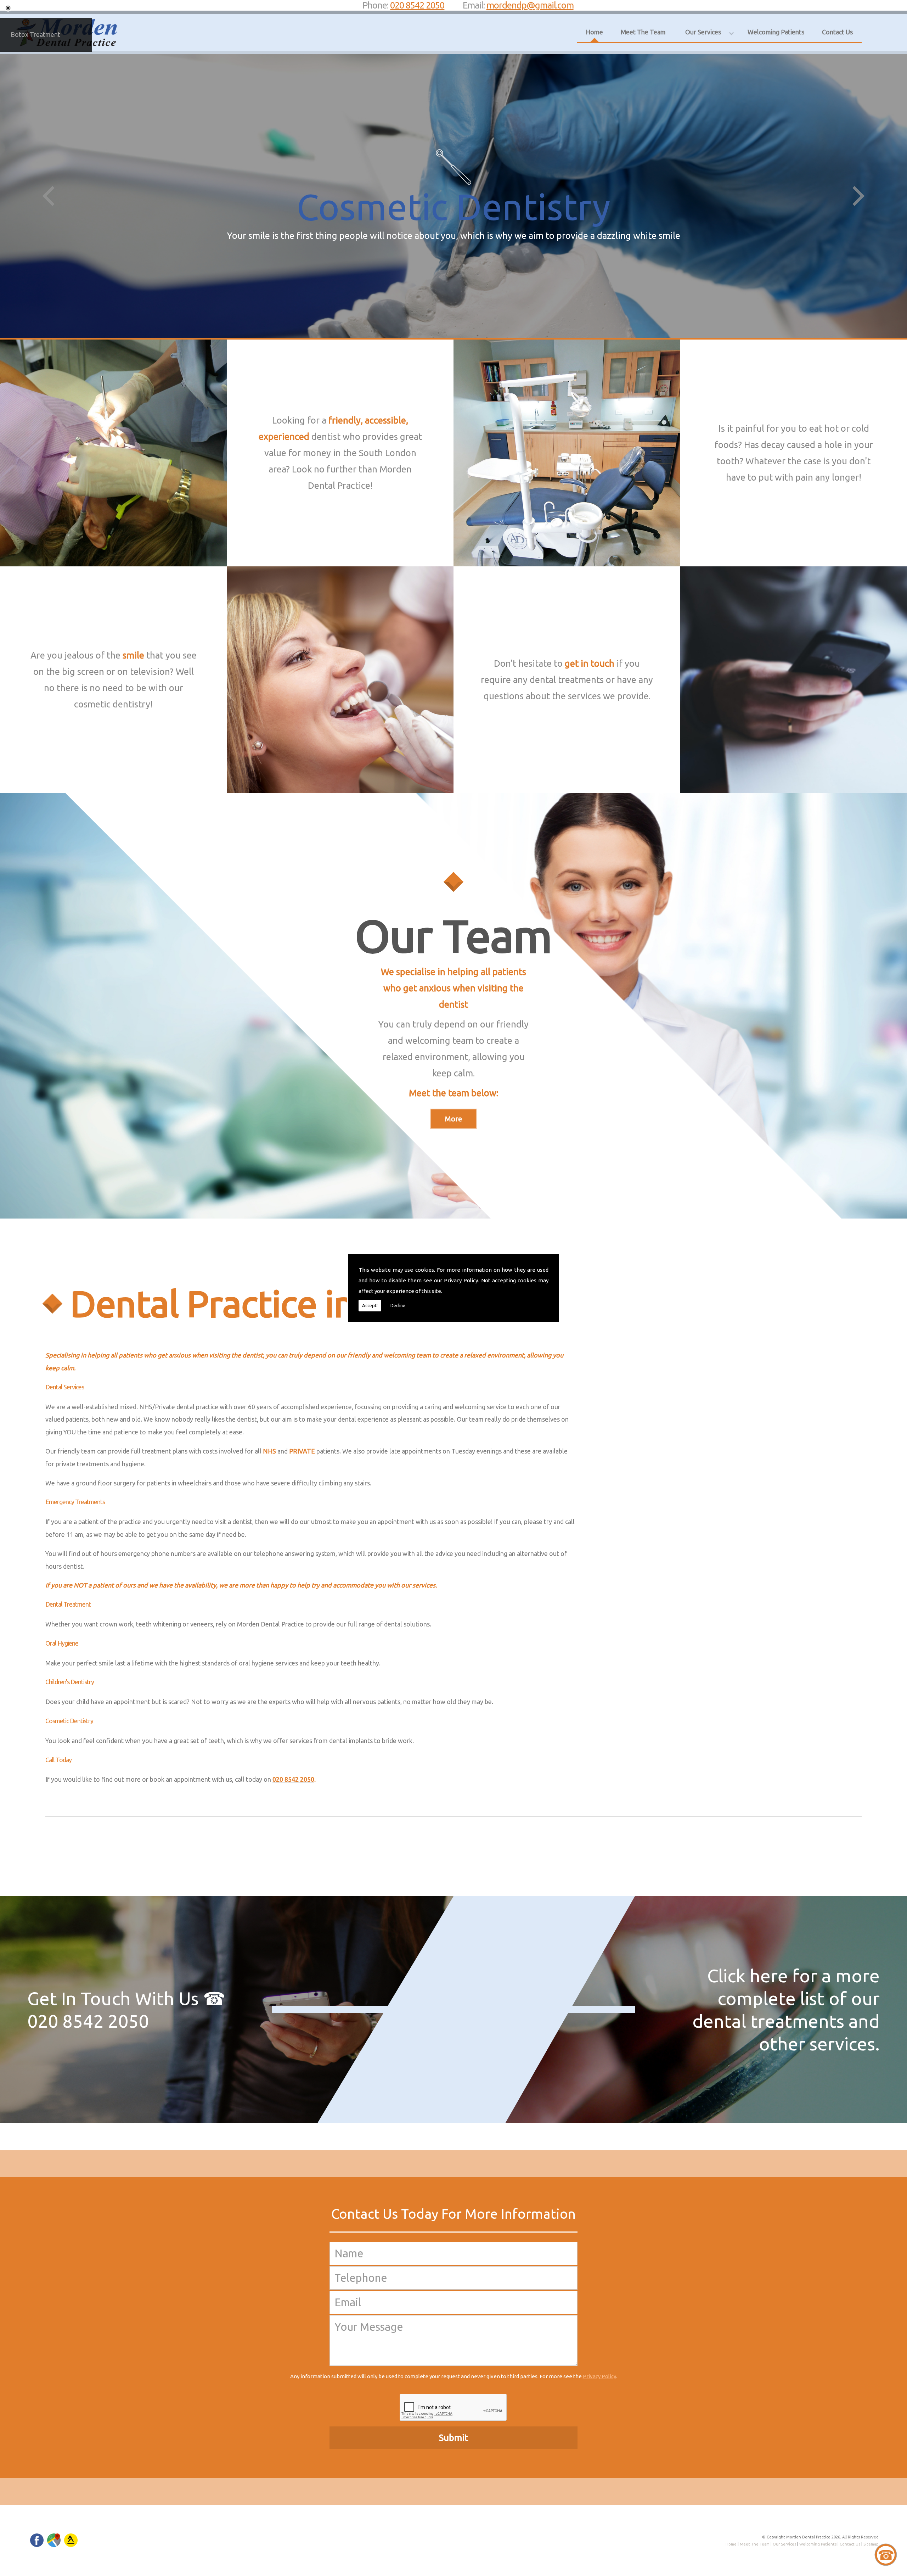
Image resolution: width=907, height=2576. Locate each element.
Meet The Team (643, 32)
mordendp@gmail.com (530, 5)
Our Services (703, 32)
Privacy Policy (461, 1280)
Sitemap (871, 2544)
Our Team (453, 936)
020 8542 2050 (417, 5)
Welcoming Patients (776, 32)
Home (594, 32)
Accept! (370, 1305)
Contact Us (837, 32)
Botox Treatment (35, 34)
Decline (398, 1305)
